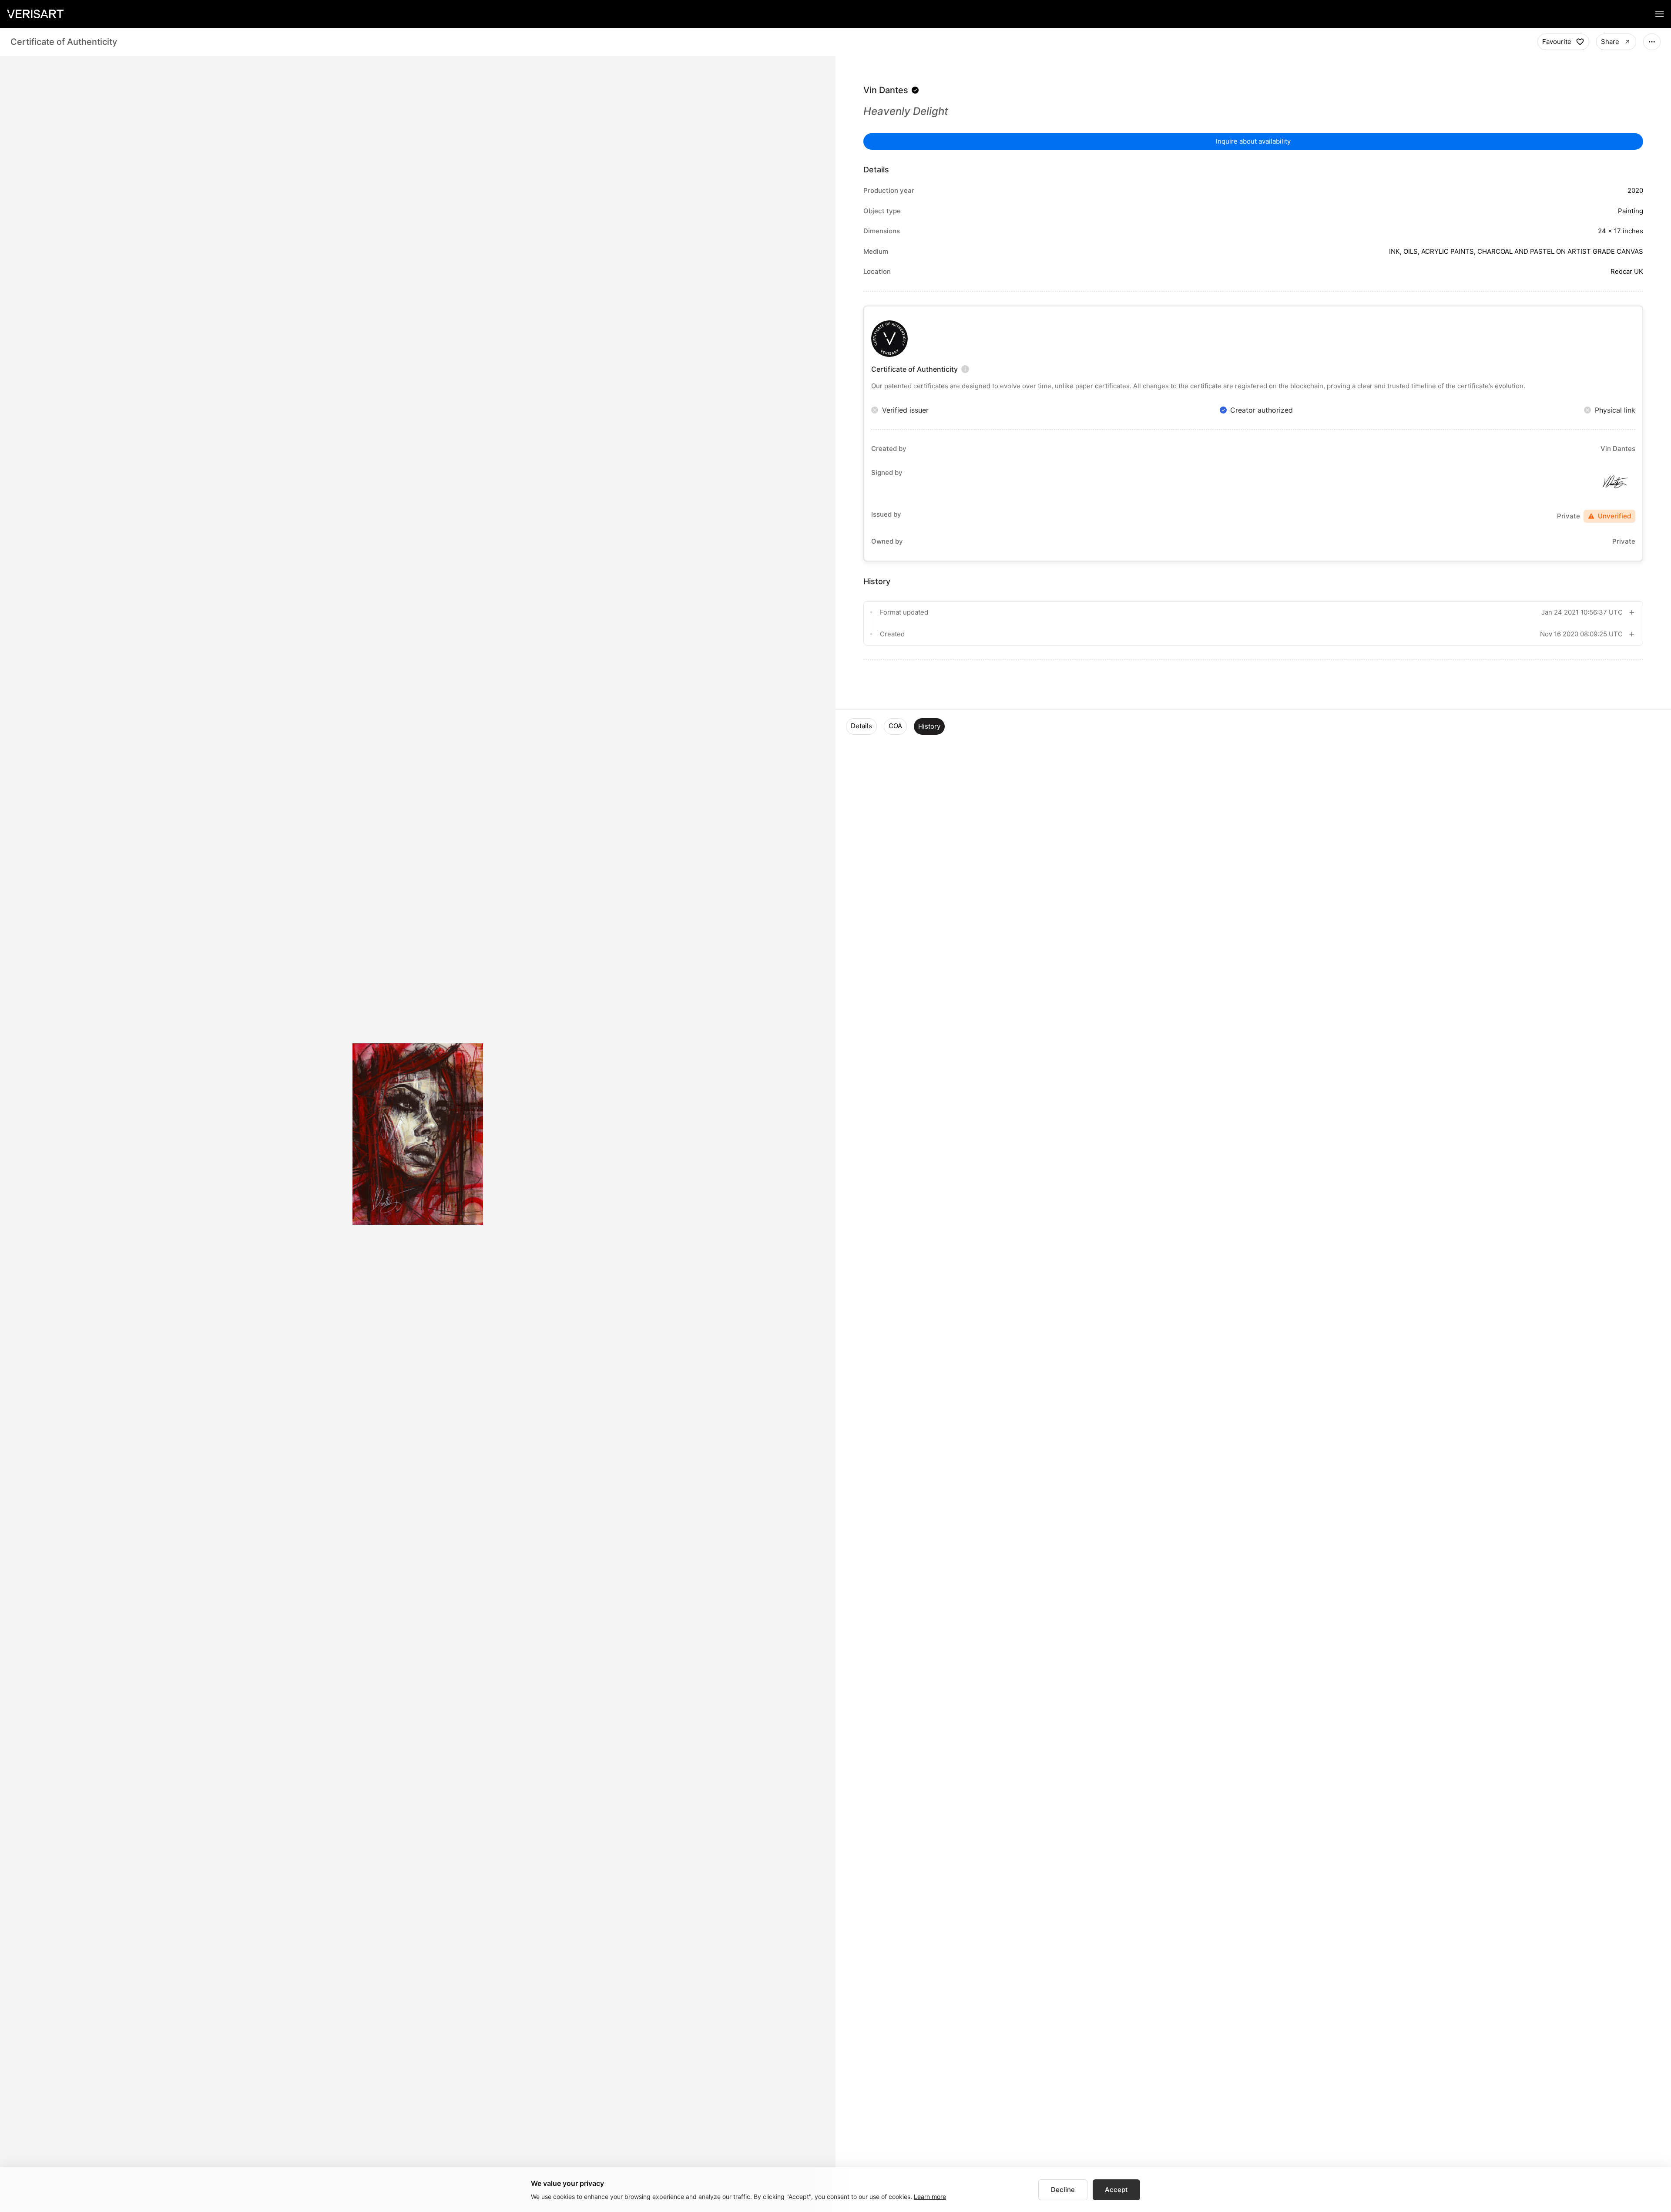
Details (861, 726)
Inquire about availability (1253, 141)
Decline (1063, 2190)
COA (895, 726)
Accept (1116, 2190)
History (929, 726)
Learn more (930, 2197)
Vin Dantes (886, 90)
